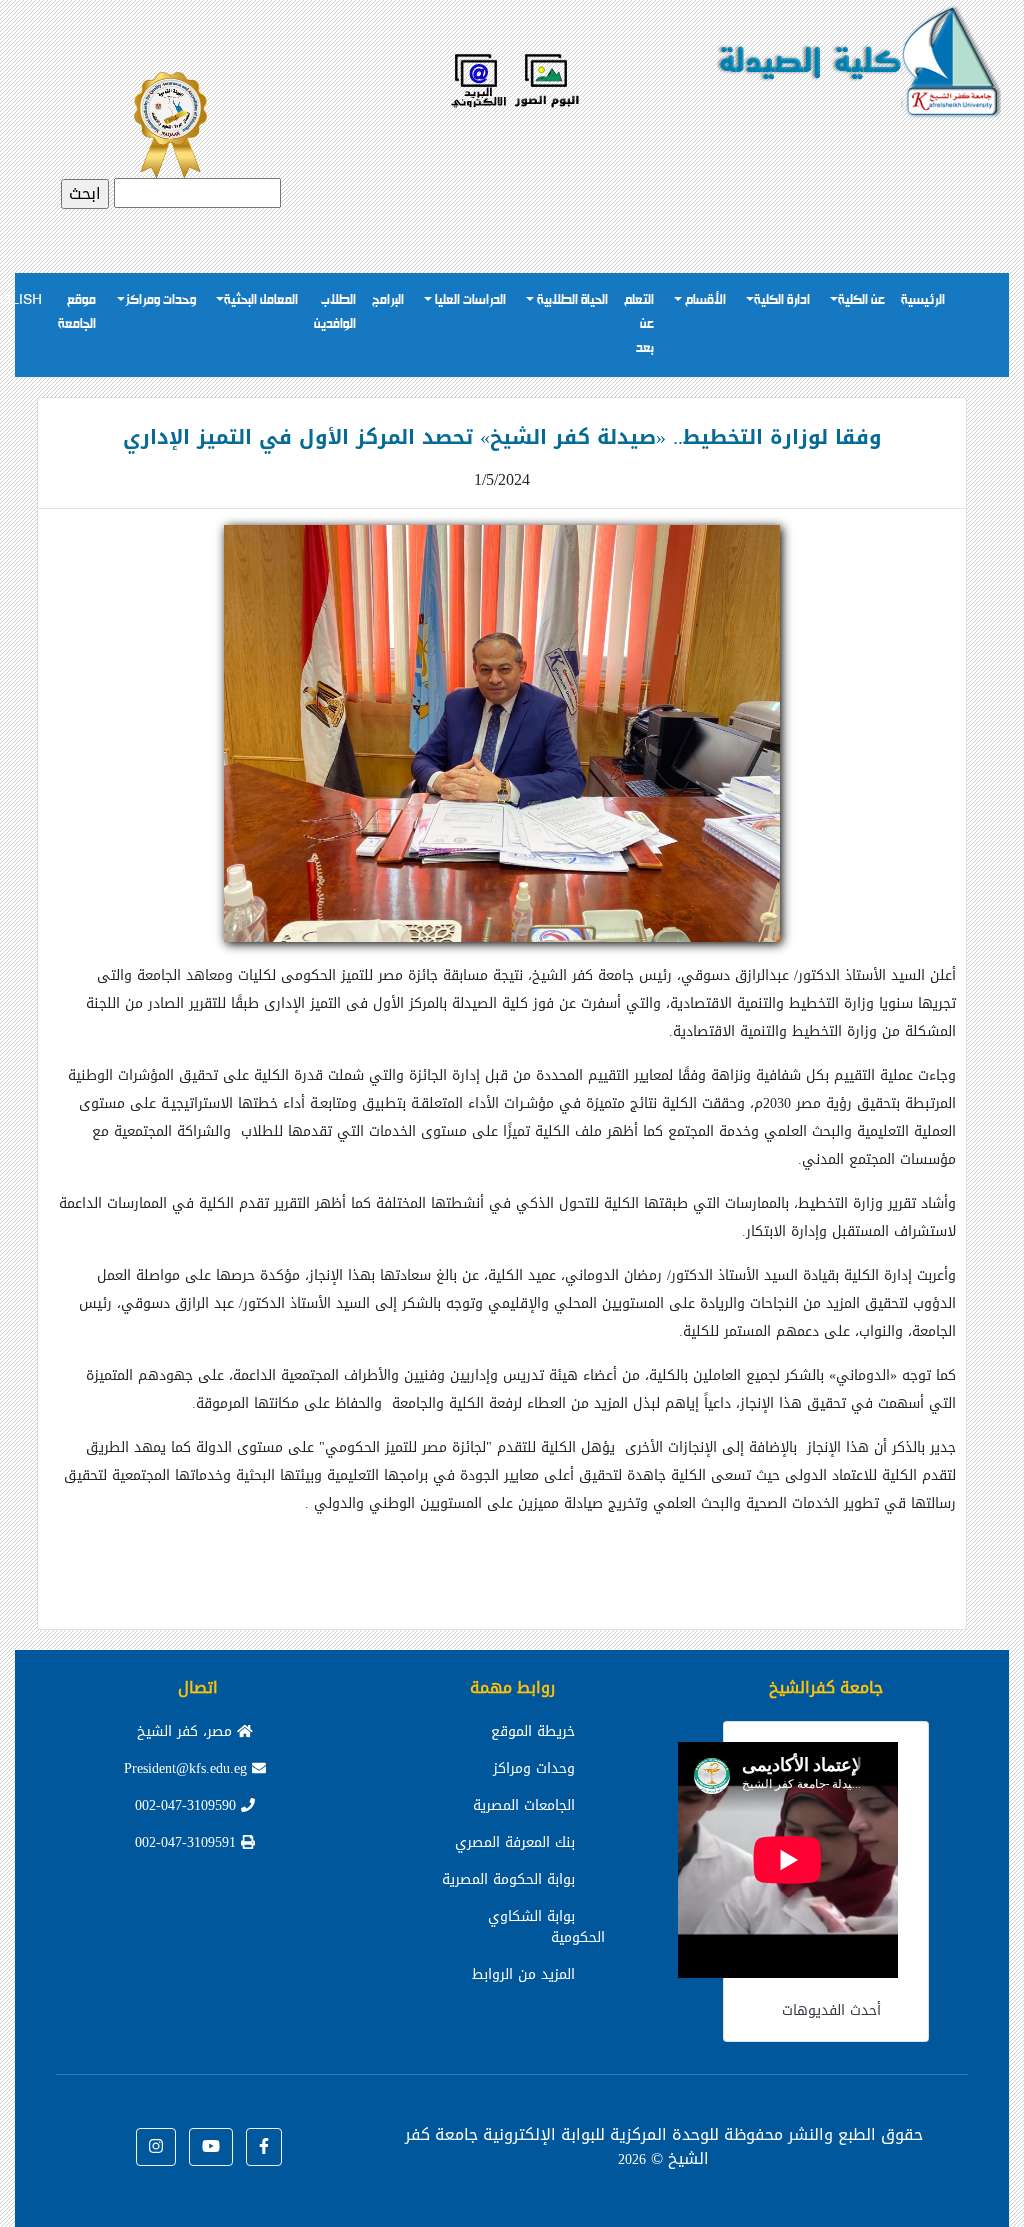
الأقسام (704, 300)
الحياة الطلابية (571, 300)
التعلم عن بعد (639, 324)
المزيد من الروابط (523, 1974)
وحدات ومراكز (160, 300)
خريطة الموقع (533, 1731)
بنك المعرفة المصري (515, 1842)
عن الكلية (861, 300)
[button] (264, 2147)
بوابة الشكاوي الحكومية (546, 1927)
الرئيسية (923, 300)
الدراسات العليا (469, 300)
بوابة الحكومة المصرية (508, 1879)
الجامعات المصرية (524, 1805)
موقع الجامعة (77, 312)
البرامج (388, 300)
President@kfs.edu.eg (188, 1768)
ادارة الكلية (782, 300)
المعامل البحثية (261, 300)
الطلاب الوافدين (335, 312)
